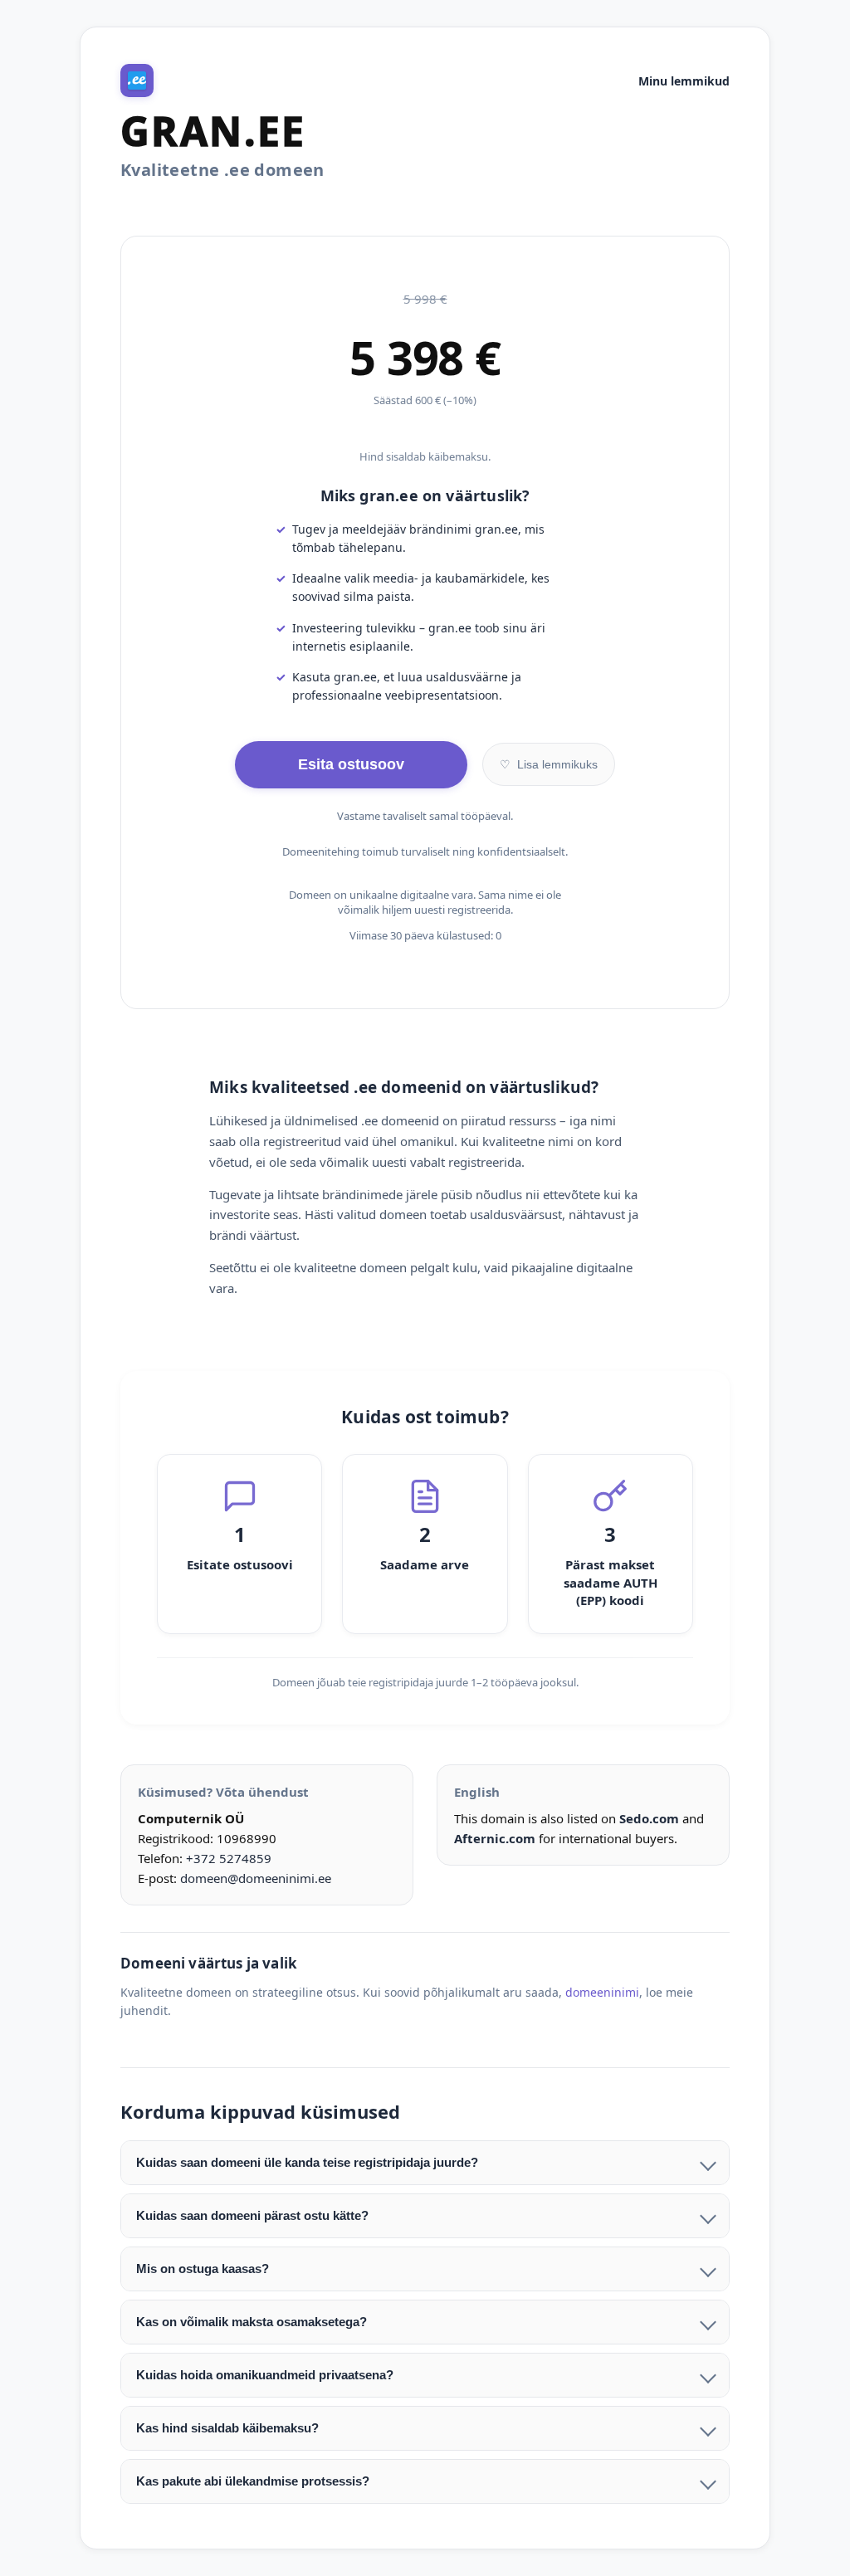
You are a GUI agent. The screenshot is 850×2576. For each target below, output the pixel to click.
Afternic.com (495, 1838)
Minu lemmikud (684, 81)
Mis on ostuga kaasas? (203, 2269)
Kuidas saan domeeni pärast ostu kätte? (252, 2215)
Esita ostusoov (351, 764)
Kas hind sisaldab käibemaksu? (227, 2428)
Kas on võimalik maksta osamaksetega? (252, 2322)
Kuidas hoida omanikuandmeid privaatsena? (265, 2375)
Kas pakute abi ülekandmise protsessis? (253, 2481)
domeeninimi (602, 1992)
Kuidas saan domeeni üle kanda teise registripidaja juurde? (307, 2162)
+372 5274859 (229, 1858)
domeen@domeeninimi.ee (256, 1878)
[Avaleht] (137, 80)
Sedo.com (649, 1818)
